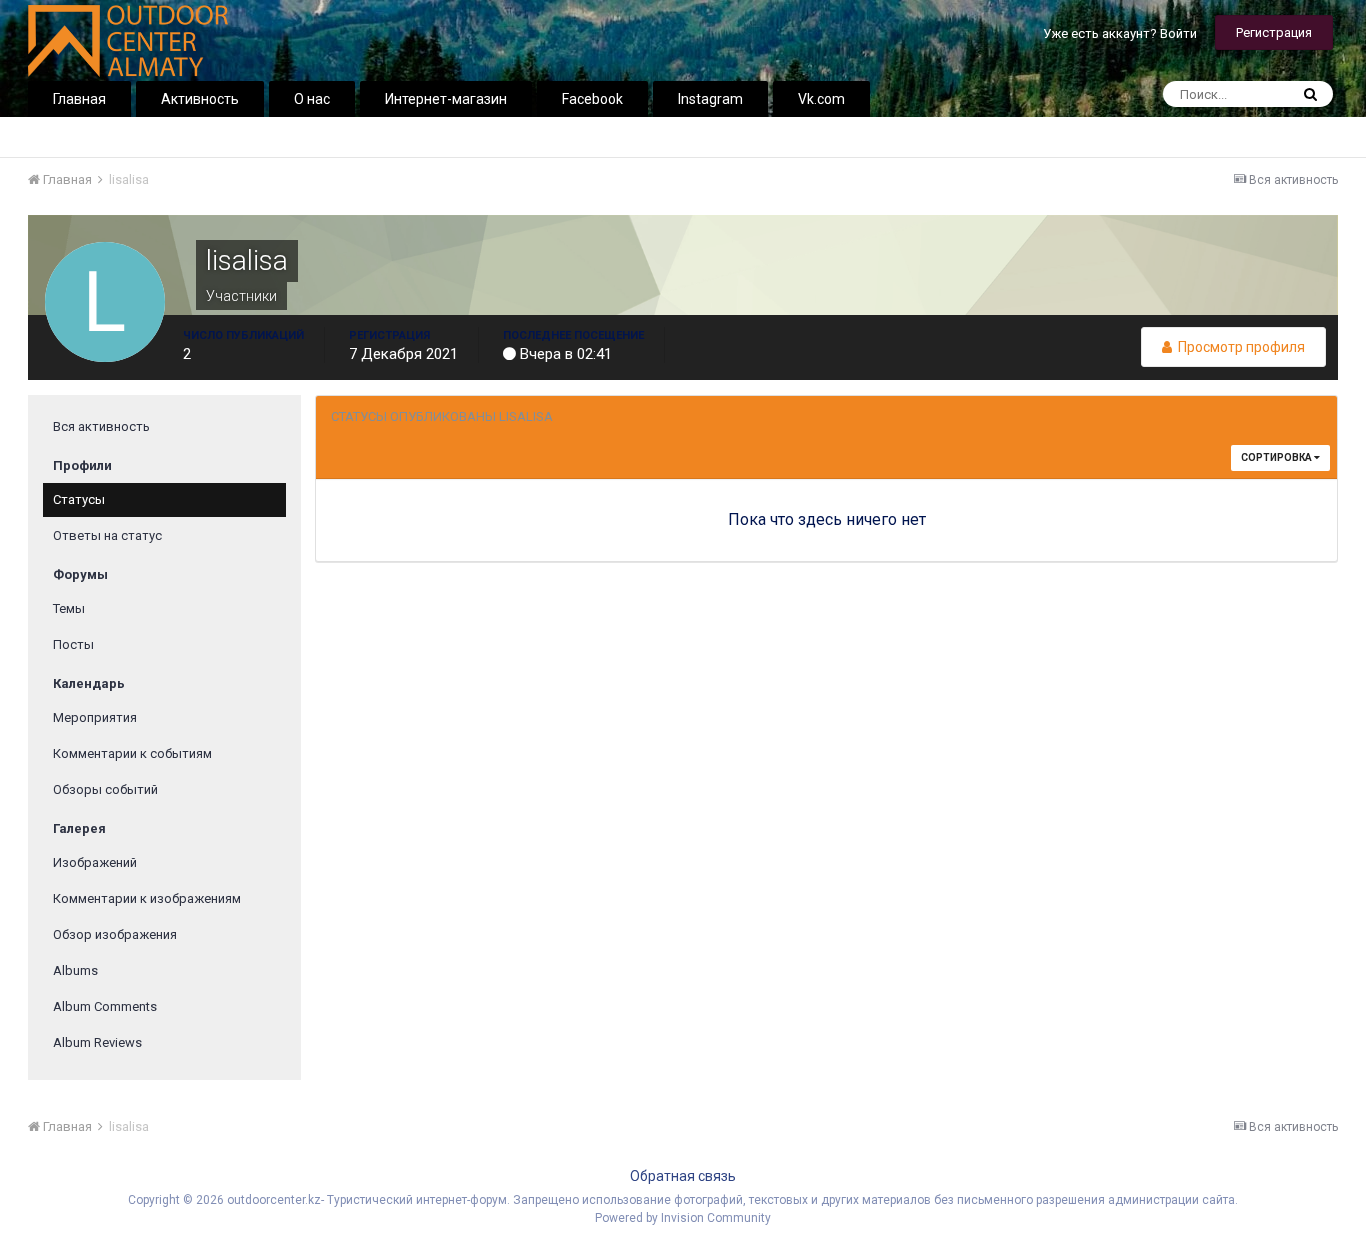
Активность (200, 99)
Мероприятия (95, 717)
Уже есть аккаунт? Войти (1120, 33)
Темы (69, 608)
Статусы (79, 499)
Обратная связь (683, 1176)
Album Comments (105, 1006)
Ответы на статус (107, 535)
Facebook (592, 99)
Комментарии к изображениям (147, 898)
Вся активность (101, 426)
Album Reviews (97, 1042)
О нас (312, 99)
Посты (73, 644)
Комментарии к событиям (132, 753)
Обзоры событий (105, 789)
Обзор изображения (115, 934)
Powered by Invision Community (683, 1218)
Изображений (95, 862)
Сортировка (1277, 457)
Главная (79, 99)
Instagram (710, 99)
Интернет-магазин (446, 99)
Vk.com (821, 99)
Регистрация (1274, 32)
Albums (75, 970)
